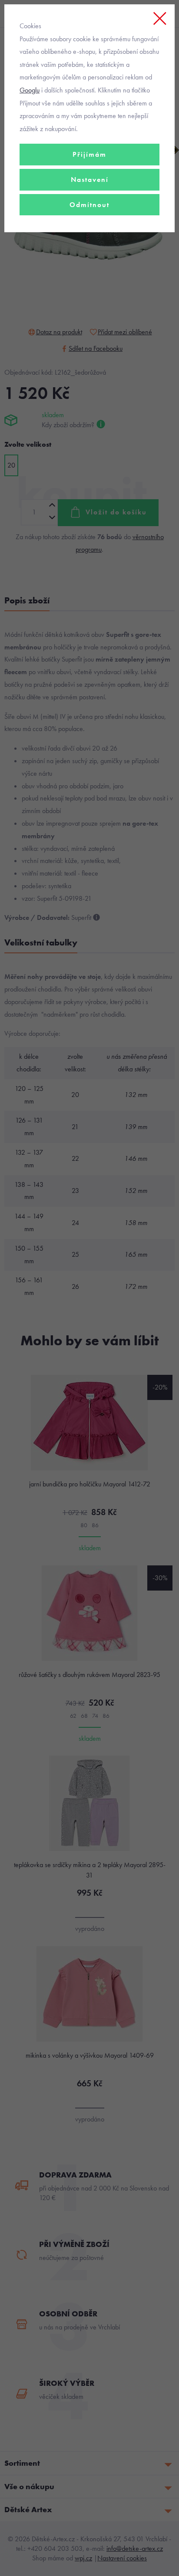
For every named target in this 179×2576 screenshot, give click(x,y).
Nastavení (90, 180)
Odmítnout (89, 205)
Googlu (30, 90)
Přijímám (89, 154)
